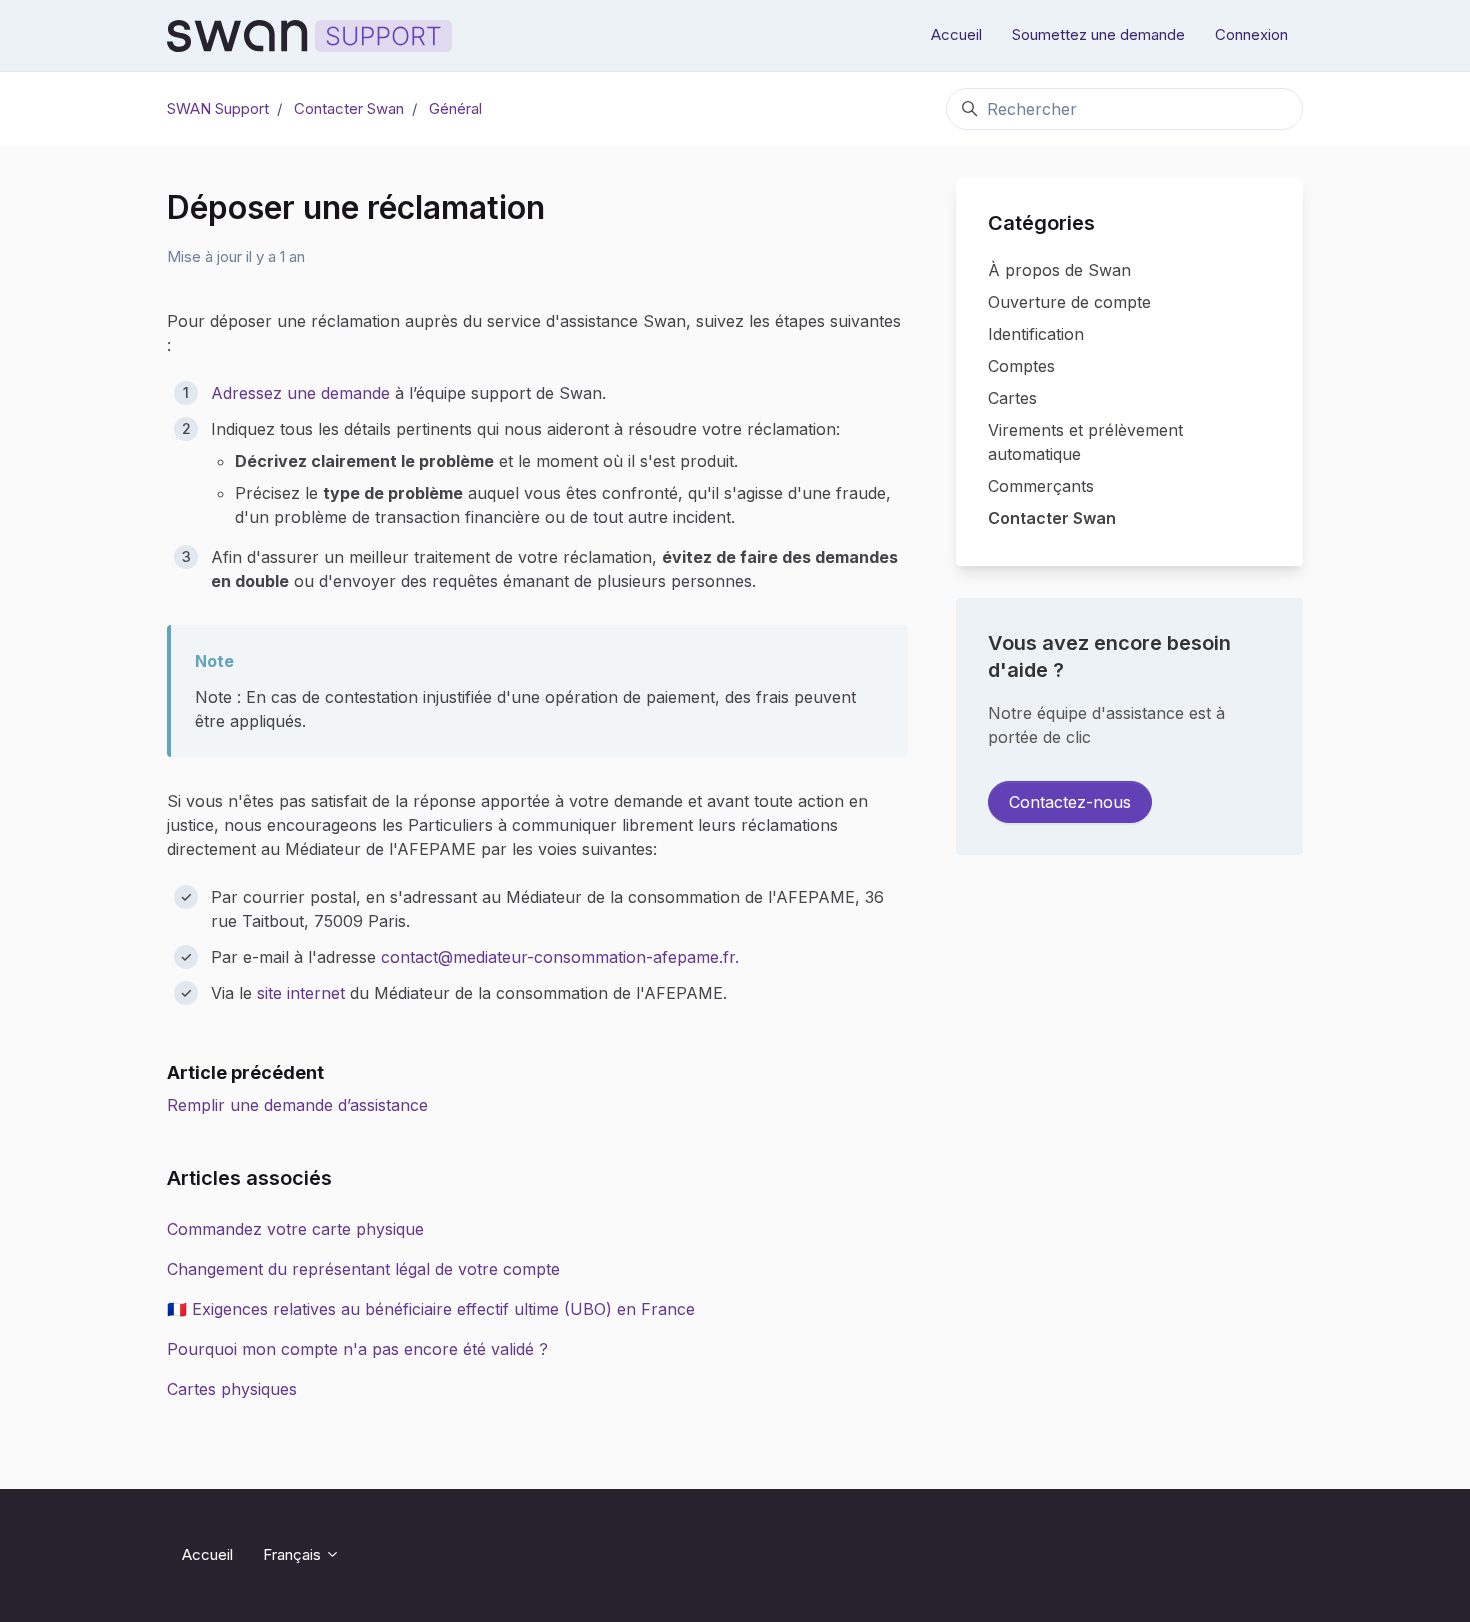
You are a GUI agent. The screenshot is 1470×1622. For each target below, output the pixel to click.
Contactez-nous (1070, 802)
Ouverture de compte (1069, 302)
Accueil (956, 34)
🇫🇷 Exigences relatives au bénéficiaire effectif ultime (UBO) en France (431, 1309)
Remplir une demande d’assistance (297, 1105)
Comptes (1021, 366)
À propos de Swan (1059, 270)
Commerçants (1041, 486)
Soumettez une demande (1098, 34)
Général (455, 108)
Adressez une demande (300, 393)
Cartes (1012, 398)
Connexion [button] (1251, 34)
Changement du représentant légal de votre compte (363, 1269)
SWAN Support (218, 108)
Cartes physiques (232, 1389)
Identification (1036, 334)
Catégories (1041, 223)
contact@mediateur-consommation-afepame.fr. (560, 957)
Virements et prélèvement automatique (1085, 442)
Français (294, 1554)
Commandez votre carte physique (295, 1229)
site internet (301, 993)
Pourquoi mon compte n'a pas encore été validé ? (357, 1349)
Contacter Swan (349, 108)
